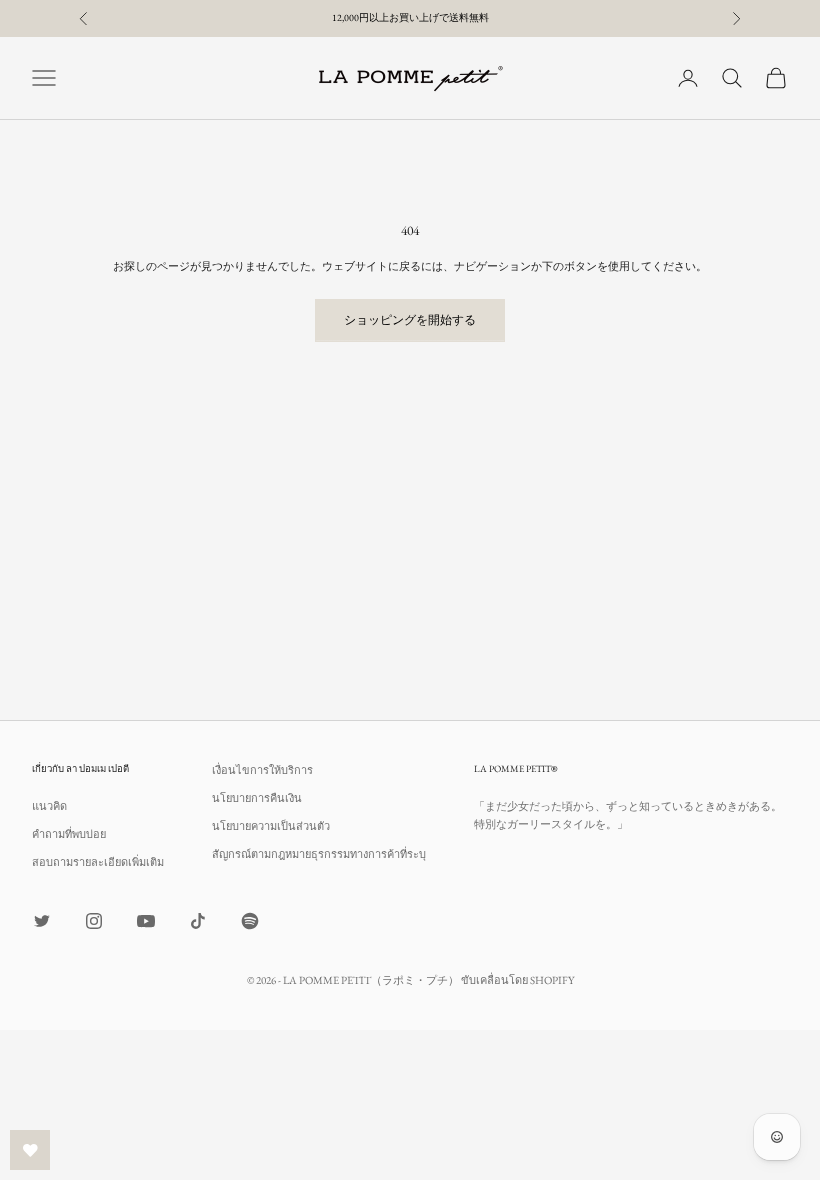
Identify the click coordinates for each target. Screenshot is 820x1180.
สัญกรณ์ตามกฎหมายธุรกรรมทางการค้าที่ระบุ (319, 854)
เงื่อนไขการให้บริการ (262, 770)
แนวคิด (49, 806)
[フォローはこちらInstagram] (94, 921)
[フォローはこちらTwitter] (42, 921)
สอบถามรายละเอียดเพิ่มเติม (98, 862)
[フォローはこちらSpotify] (250, 921)
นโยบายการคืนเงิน (257, 798)
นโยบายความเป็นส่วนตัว (271, 826)
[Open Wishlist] (30, 1150)
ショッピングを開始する (410, 320)
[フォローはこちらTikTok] (198, 921)
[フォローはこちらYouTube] (146, 921)
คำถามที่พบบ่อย (69, 834)
